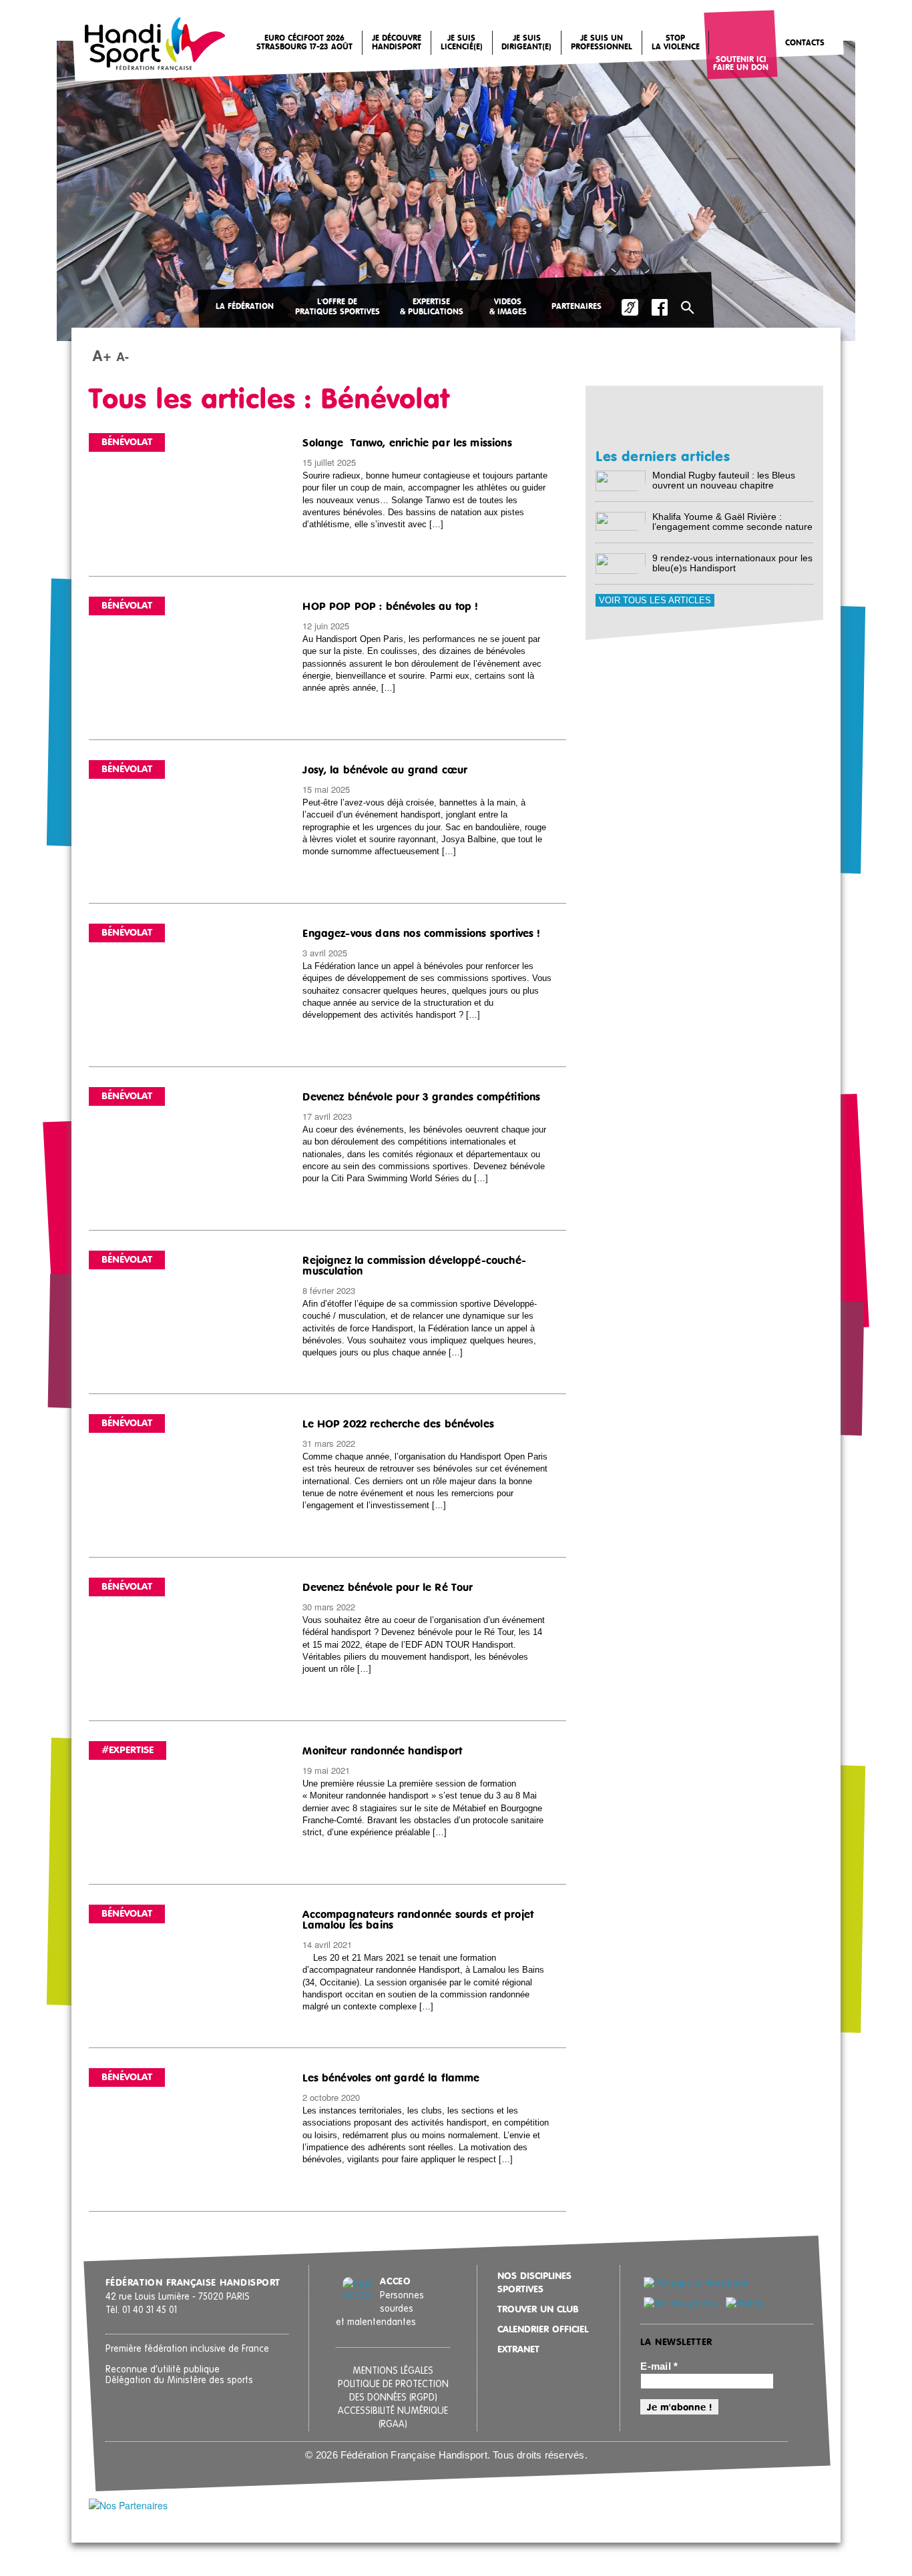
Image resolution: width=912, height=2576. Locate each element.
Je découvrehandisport (397, 43)
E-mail (659, 2366)
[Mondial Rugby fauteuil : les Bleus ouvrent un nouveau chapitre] (621, 480)
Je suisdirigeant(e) (526, 43)
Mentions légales (393, 2371)
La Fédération (245, 307)
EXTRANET (518, 2350)
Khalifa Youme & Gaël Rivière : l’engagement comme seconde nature (732, 522)
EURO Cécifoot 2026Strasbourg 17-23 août (304, 43)
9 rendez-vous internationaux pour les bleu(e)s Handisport (732, 563)
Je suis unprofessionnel (602, 43)
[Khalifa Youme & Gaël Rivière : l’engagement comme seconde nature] (621, 520)
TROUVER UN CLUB (538, 2310)
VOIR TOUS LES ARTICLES (655, 600)
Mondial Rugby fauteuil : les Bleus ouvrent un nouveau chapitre (724, 480)
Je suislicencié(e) (462, 43)
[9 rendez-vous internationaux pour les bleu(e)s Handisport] (621, 563)
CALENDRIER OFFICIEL (543, 2330)
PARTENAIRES (577, 307)
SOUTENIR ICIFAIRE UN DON (741, 64)
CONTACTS (805, 43)
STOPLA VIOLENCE (676, 43)
